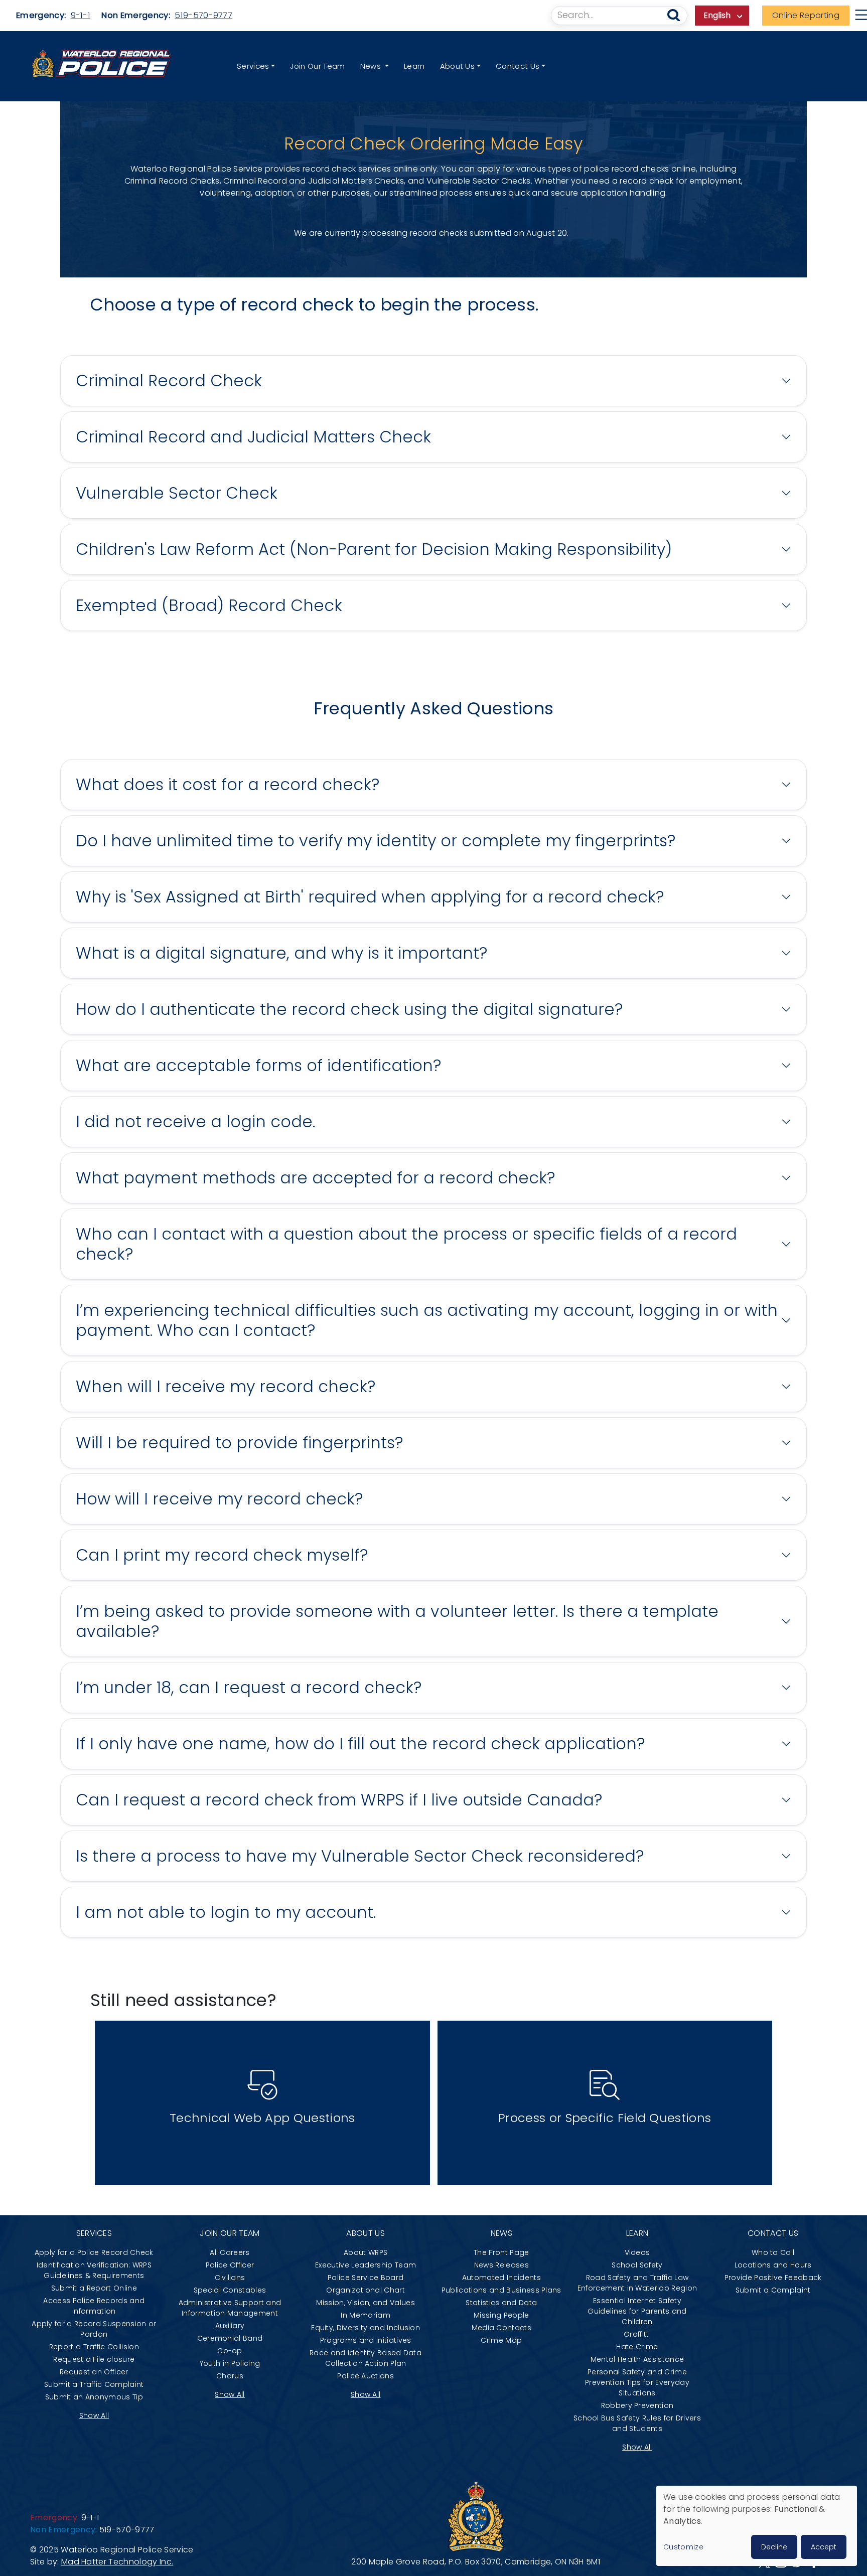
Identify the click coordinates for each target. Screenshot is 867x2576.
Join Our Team (317, 66)
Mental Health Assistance (637, 2359)
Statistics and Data (501, 2303)
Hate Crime (637, 2347)
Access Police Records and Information (94, 2306)
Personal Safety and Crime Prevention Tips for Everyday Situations (637, 2382)
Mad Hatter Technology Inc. (117, 2562)
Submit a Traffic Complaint (94, 2384)
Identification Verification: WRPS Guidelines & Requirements (94, 2270)
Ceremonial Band (230, 2338)
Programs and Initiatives (366, 2340)
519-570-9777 (203, 15)
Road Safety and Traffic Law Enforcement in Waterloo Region (637, 2283)
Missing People (501, 2315)
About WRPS (366, 2252)
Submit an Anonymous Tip (94, 2397)
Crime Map (501, 2340)
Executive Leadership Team (366, 2265)
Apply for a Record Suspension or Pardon (94, 2329)
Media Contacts (501, 2328)
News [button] (372, 66)
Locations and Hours (773, 2265)
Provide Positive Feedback (773, 2278)
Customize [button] (683, 2547)
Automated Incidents (501, 2278)
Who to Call (773, 2252)
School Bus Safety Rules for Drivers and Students (637, 2423)
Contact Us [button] (518, 66)
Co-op (230, 2351)
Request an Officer (94, 2372)
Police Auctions (366, 2376)
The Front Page (501, 2252)
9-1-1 (81, 15)
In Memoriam (366, 2315)
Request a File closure (94, 2359)
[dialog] (757, 2526)
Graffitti (637, 2334)
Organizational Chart (365, 2290)
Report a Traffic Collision (94, 2347)
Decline (774, 2547)
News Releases (501, 2265)
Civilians (230, 2278)
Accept (824, 2547)
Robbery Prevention (637, 2405)
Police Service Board (366, 2278)
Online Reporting (806, 15)
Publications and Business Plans (501, 2290)
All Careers (230, 2252)
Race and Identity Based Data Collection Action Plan (366, 2358)
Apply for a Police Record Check (94, 2252)
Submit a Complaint (773, 2290)
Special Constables (230, 2290)
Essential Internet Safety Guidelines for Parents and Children (637, 2311)
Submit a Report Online (94, 2288)
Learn (414, 66)
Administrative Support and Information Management (230, 2308)
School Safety (637, 2265)
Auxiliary (230, 2326)
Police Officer (230, 2265)
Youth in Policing (230, 2363)
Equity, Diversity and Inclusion (366, 2328)
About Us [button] (458, 66)
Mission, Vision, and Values (366, 2303)
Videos (637, 2252)
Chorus (230, 2376)
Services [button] (253, 66)
